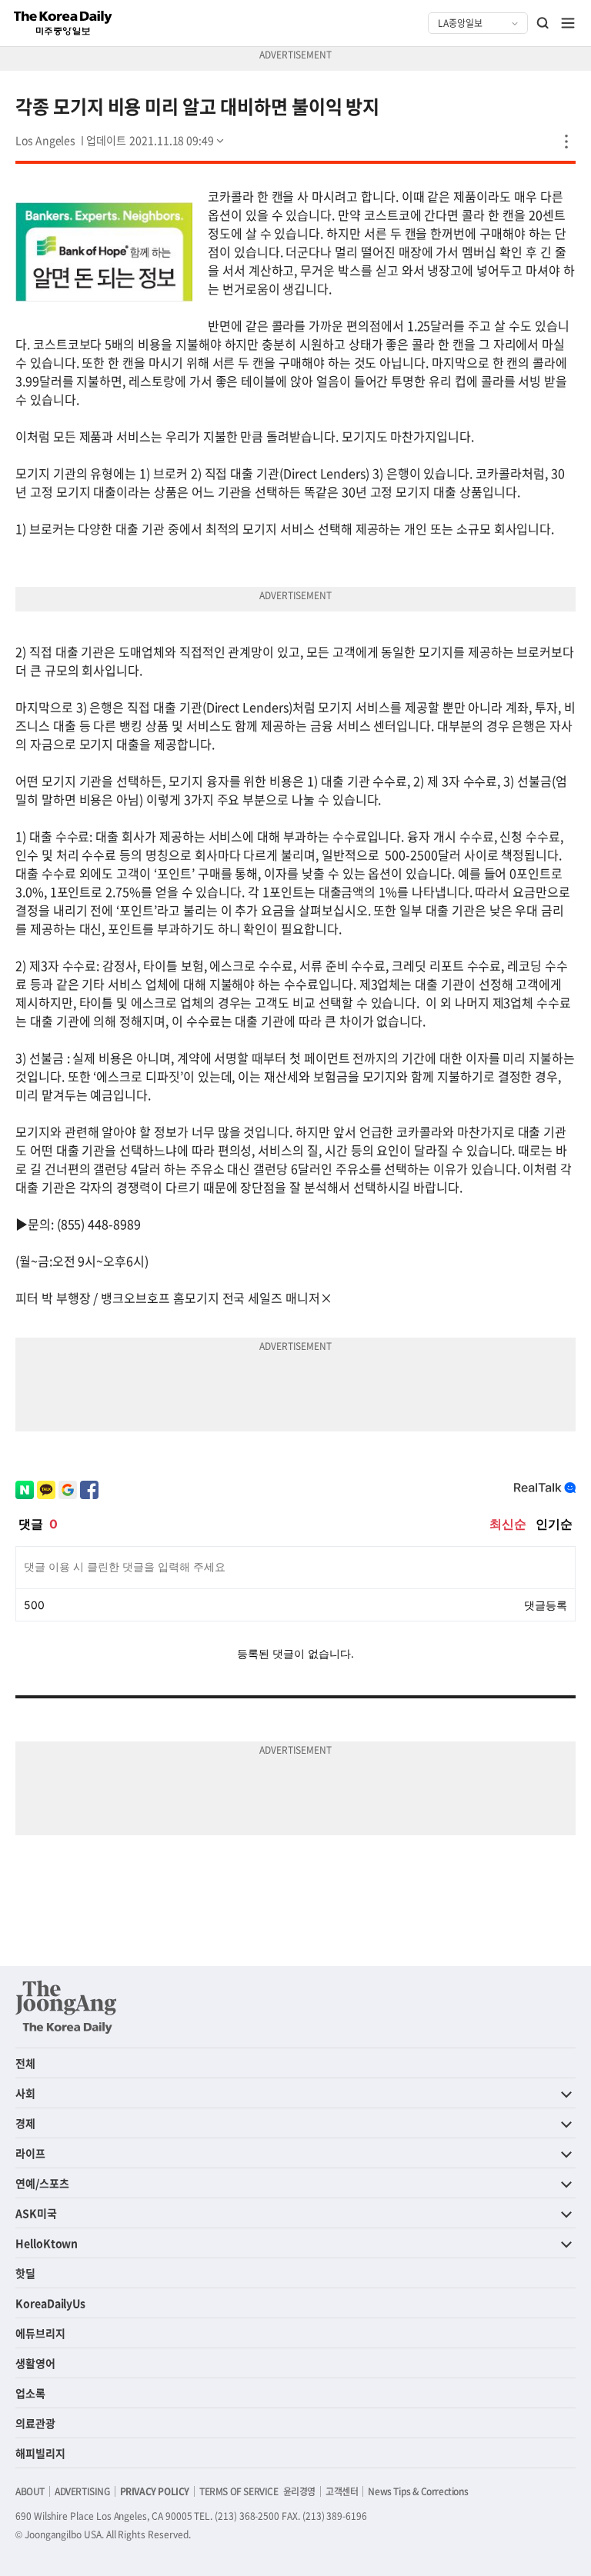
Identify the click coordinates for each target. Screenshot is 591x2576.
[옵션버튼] (566, 142)
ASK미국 (36, 2213)
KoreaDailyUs (50, 2303)
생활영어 (35, 2363)
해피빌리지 (40, 2453)
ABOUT (30, 2491)
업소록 (30, 2393)
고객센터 (342, 2491)
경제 (25, 2123)
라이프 (30, 2153)
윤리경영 (299, 2491)
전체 (25, 2063)
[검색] (543, 23)
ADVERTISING (82, 2491)
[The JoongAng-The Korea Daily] (66, 2007)
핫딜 (25, 2273)
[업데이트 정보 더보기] (156, 140)
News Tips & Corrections (418, 2491)
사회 (25, 2093)
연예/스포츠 (42, 2183)
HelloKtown (47, 2243)
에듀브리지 (40, 2333)
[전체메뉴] (568, 23)
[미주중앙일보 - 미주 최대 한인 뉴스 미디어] (63, 23)
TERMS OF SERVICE (239, 2491)
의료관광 (35, 2423)
